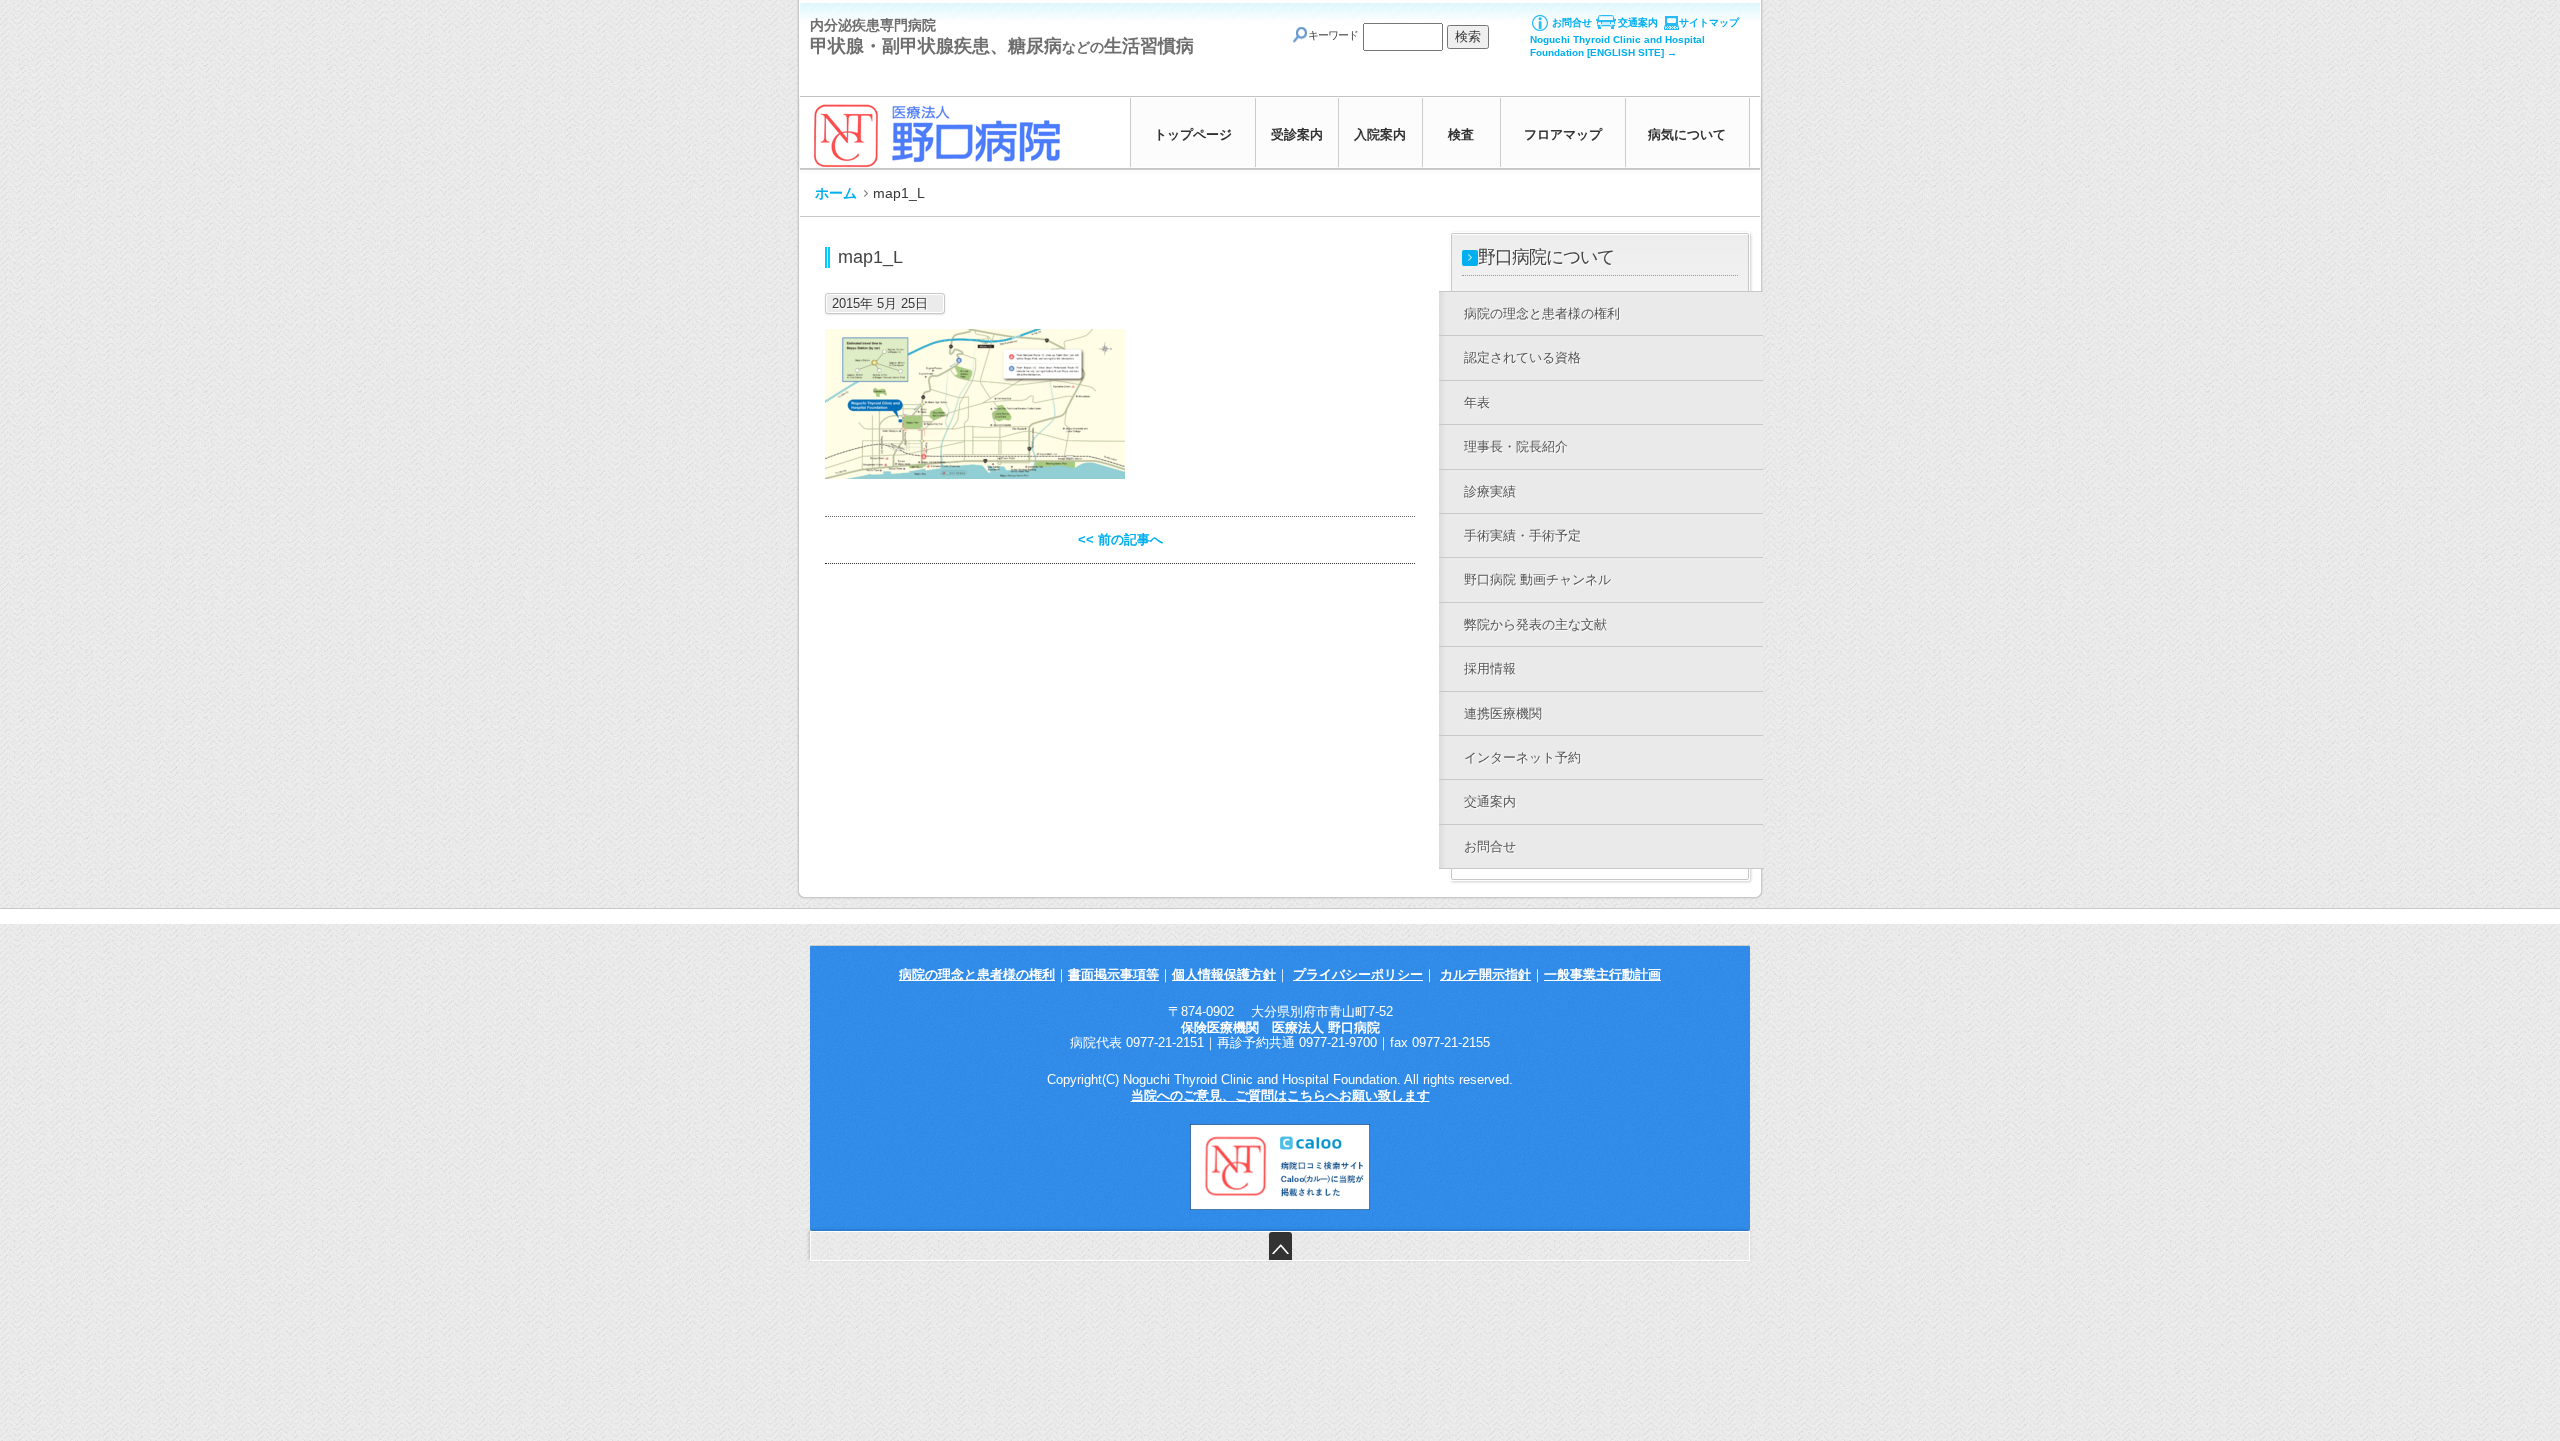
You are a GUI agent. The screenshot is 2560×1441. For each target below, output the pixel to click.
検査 (1461, 134)
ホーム (836, 193)
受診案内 (1297, 134)
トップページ (1193, 134)
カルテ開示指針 (1485, 974)
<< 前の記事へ (1120, 539)
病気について (1687, 134)
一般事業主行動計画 (1602, 974)
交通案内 (1638, 22)
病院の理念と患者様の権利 (977, 974)
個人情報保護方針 (1224, 974)
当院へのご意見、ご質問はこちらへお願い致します (1280, 1095)
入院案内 (1380, 134)
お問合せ (1572, 22)
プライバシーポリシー (1358, 974)
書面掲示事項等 (1113, 974)
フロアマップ (1563, 134)
